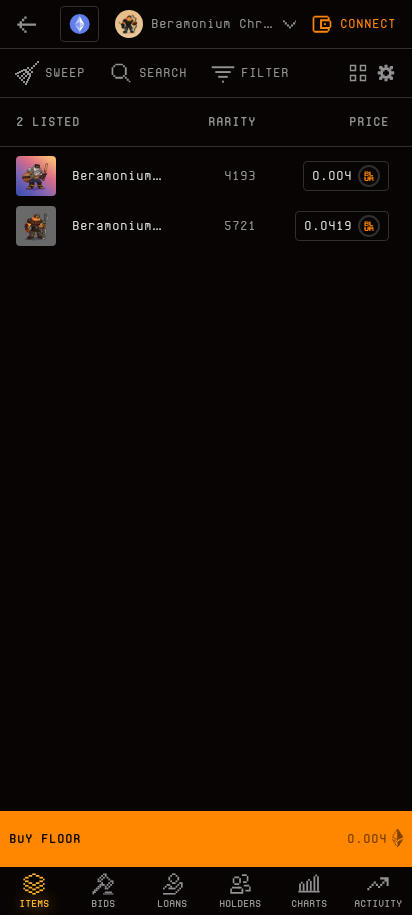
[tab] (34, 891)
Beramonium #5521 (136, 225)
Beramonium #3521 (136, 175)
